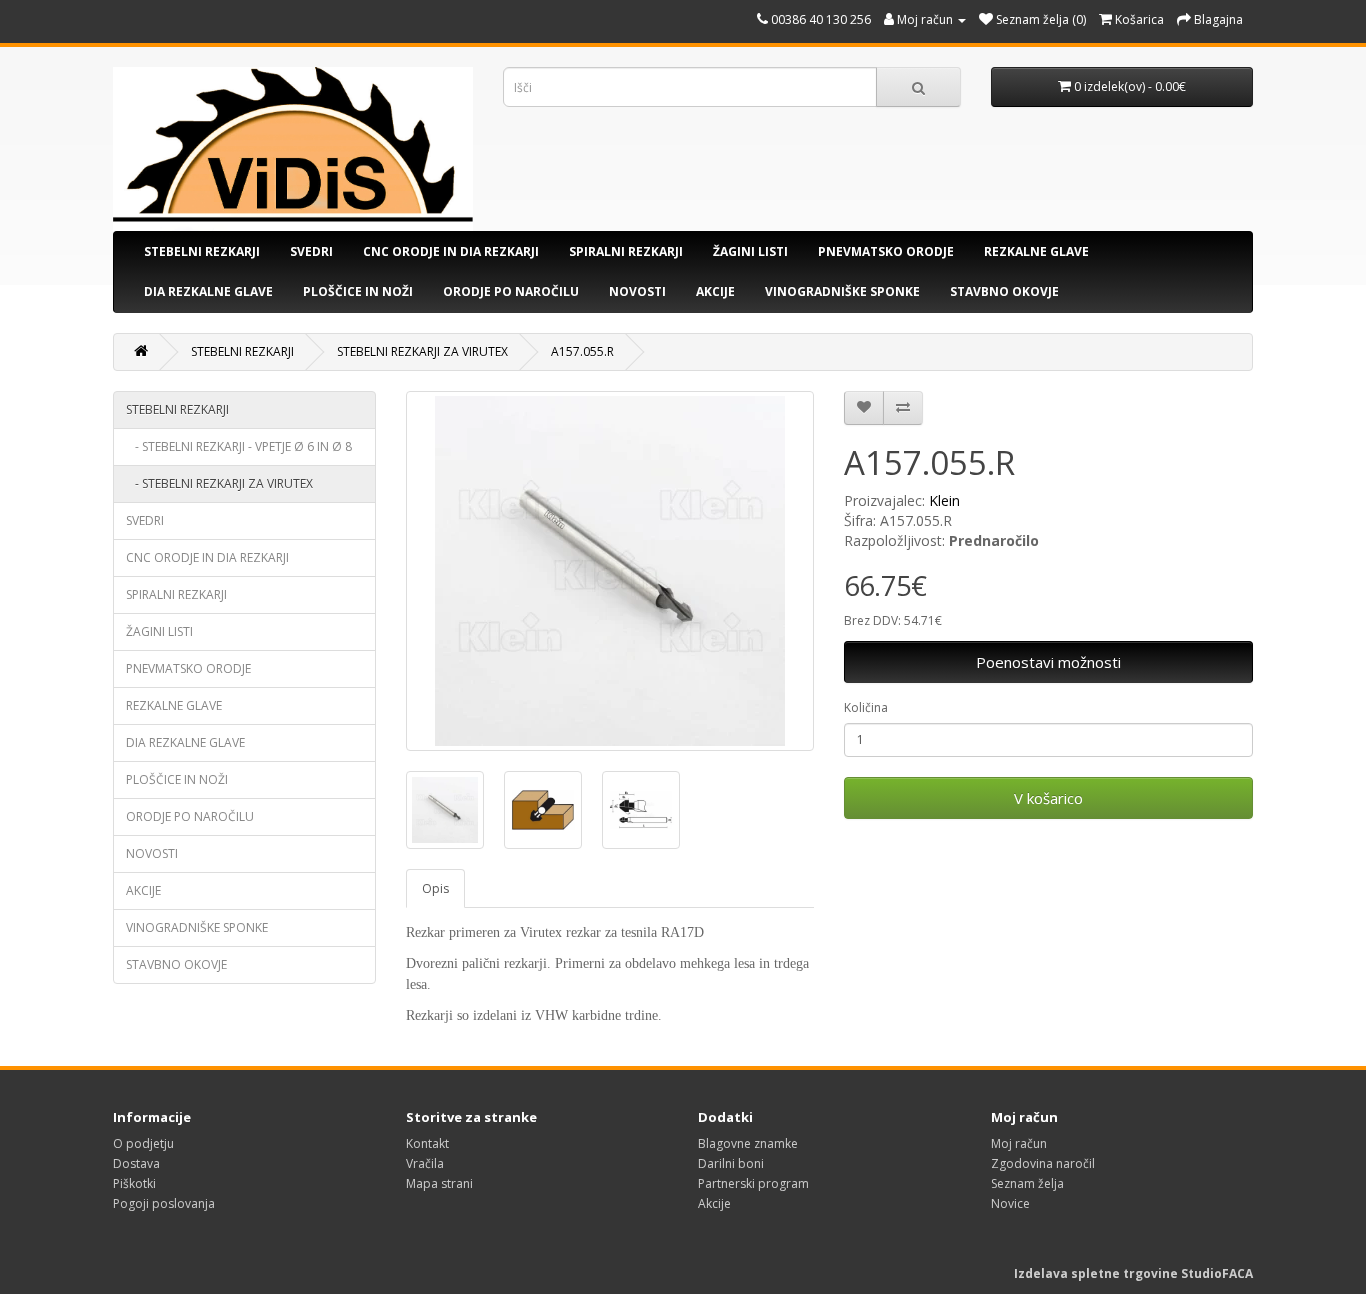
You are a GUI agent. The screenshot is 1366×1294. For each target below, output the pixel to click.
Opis (435, 888)
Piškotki (134, 1183)
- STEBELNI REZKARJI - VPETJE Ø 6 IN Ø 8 (239, 446)
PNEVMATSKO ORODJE (886, 251)
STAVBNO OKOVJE (1004, 291)
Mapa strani (439, 1183)
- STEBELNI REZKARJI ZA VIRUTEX (219, 483)
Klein (944, 500)
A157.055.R (582, 351)
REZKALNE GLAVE (1036, 251)
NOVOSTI (637, 291)
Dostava (136, 1163)
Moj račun (1019, 1143)
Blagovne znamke (748, 1143)
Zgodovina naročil (1043, 1163)
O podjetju (143, 1143)
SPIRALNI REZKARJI (626, 251)
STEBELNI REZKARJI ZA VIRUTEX (422, 351)
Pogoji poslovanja (164, 1203)
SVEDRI (311, 251)
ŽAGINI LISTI (750, 251)
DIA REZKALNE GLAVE (208, 291)
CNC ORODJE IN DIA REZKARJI (451, 251)
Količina (866, 707)
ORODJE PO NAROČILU (511, 291)
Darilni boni (731, 1163)
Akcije (714, 1203)
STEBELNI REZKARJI (202, 251)
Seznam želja (1027, 1183)
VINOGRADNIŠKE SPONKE (842, 291)
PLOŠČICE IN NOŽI (358, 291)
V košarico (1048, 798)
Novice (1010, 1203)
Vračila (425, 1163)
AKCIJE (715, 291)
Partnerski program (753, 1183)
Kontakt (427, 1143)
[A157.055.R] (610, 571)
